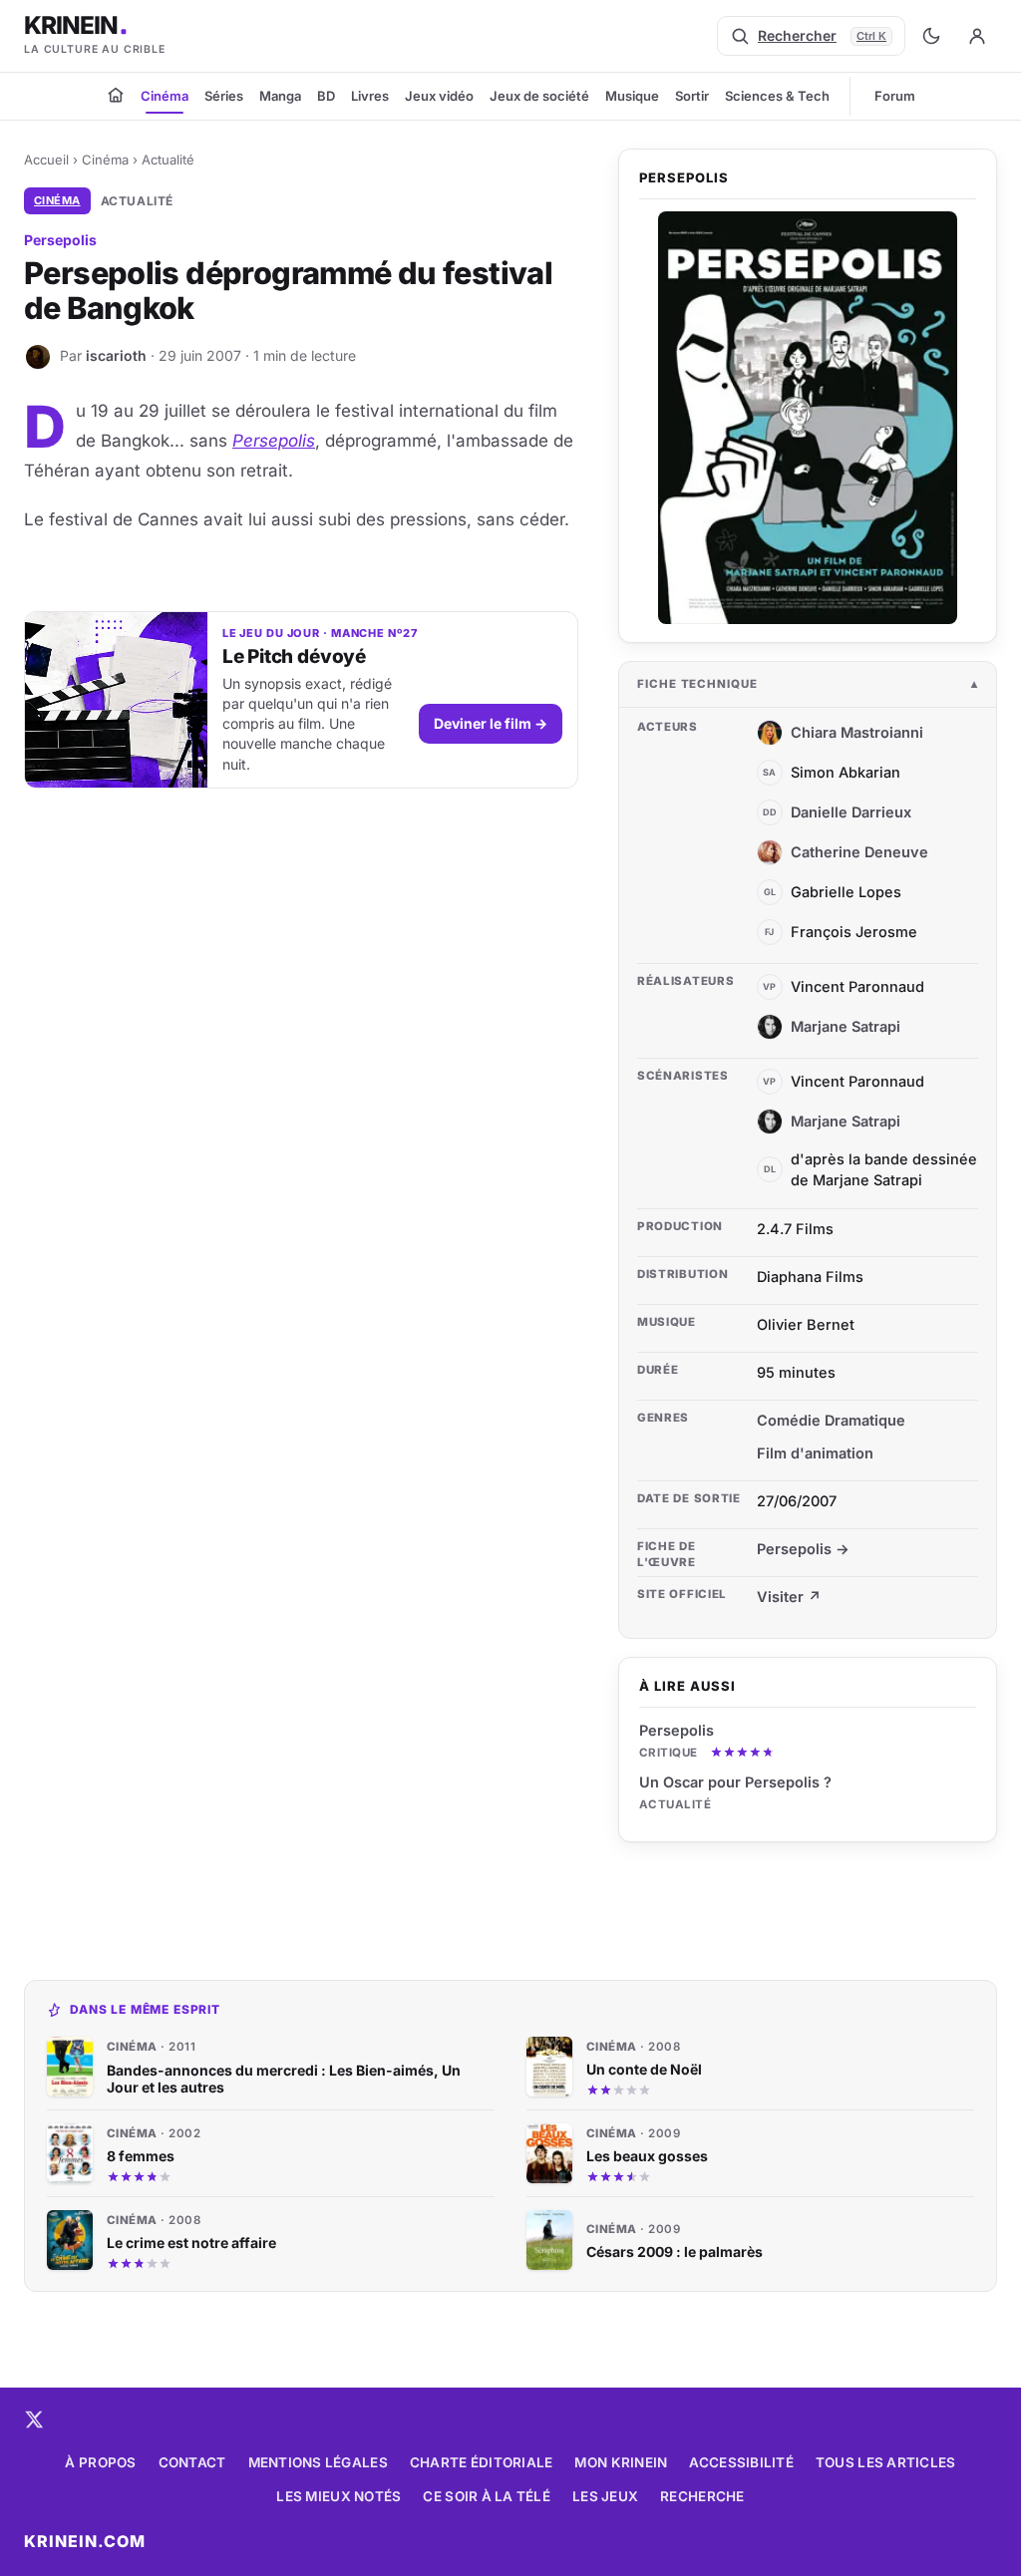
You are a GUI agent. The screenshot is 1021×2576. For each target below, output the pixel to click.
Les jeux (605, 2496)
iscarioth (116, 355)
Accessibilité (741, 2462)
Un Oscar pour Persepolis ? (735, 1782)
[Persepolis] (808, 418)
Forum (895, 96)
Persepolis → (803, 1549)
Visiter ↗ (789, 1597)
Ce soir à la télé (487, 2496)
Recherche (702, 2496)
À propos (100, 2462)
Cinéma (165, 96)
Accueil (46, 160)
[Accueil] (116, 95)
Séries (224, 96)
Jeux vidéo (439, 96)
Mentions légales (318, 2462)
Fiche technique (697, 684)
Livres (370, 96)
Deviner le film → (491, 723)
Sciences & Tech (777, 96)
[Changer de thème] (931, 36)
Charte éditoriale (482, 2462)
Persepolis (274, 441)
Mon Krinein (621, 2462)
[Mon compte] (977, 36)
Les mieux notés (339, 2496)
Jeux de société (539, 96)
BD (326, 96)
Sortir (692, 96)
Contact (192, 2462)
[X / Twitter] (34, 2419)
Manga (280, 96)
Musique (632, 96)
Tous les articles (886, 2462)
